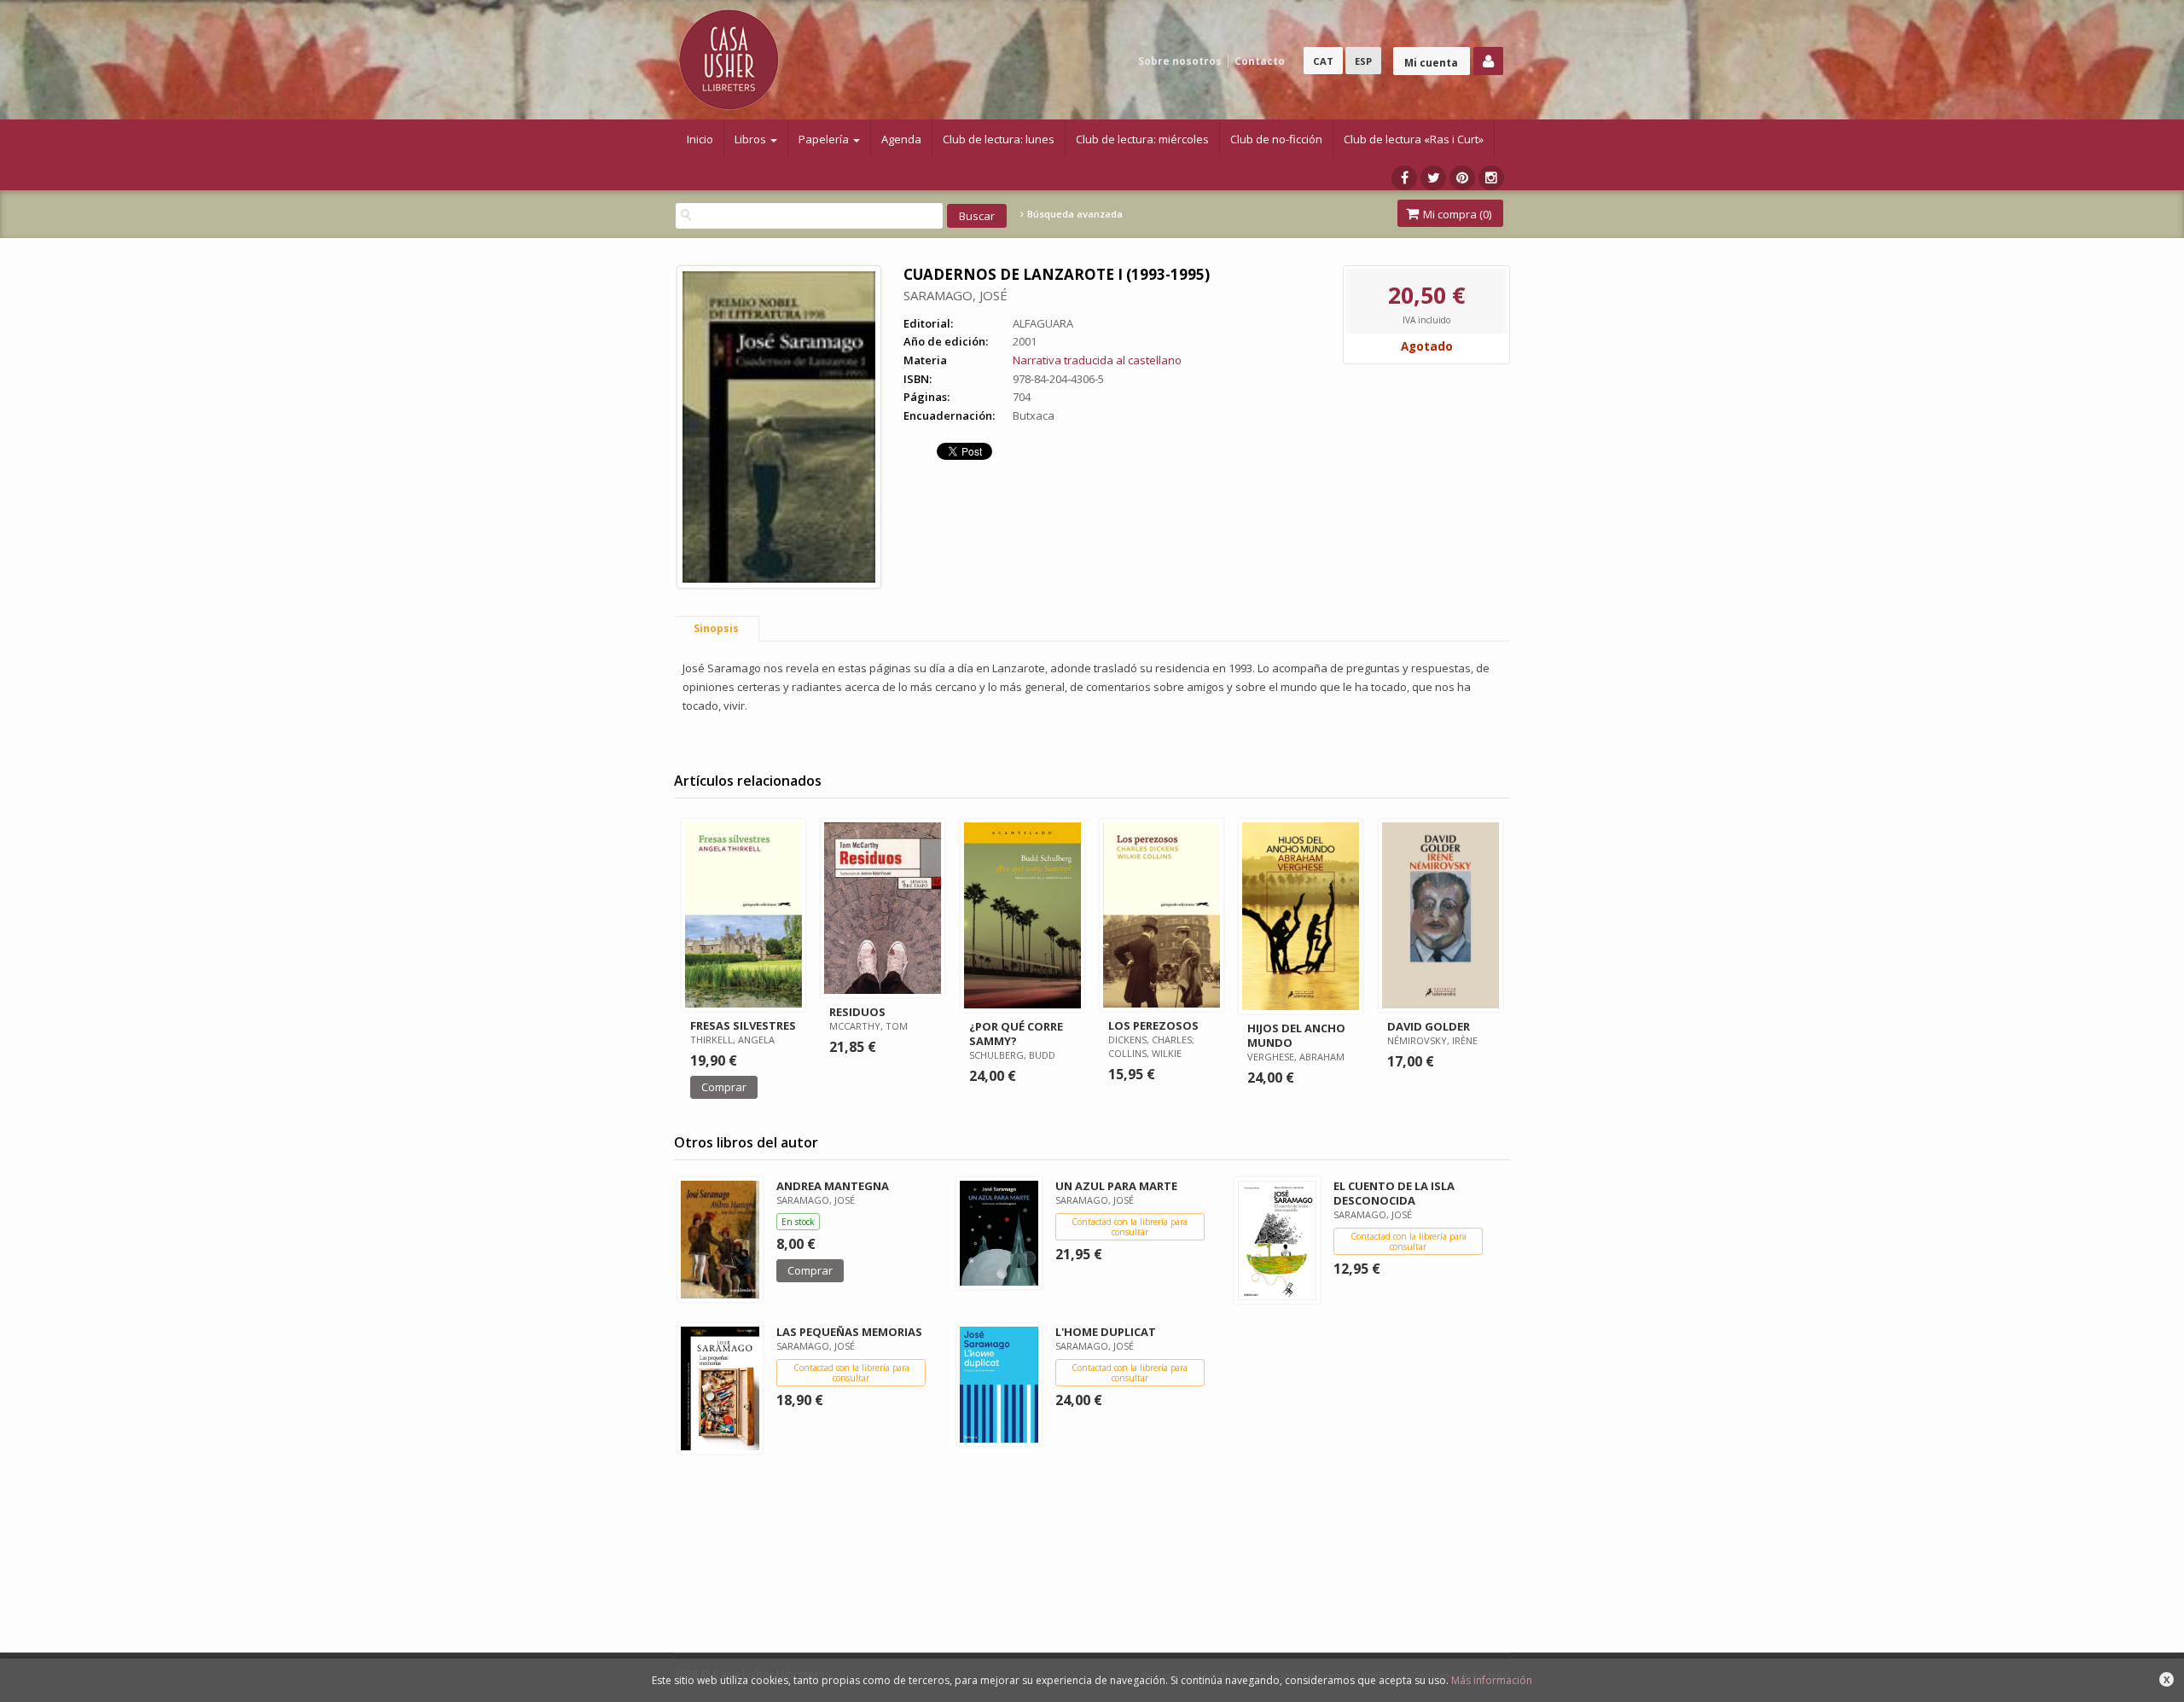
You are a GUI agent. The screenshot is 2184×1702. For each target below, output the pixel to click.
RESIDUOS (857, 1012)
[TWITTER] (1433, 178)
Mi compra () (1456, 214)
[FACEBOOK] (1404, 178)
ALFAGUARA (1043, 323)
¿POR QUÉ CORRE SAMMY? (1016, 1034)
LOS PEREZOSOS (1153, 1025)
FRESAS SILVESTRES (743, 1025)
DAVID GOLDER (1429, 1026)
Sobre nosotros (1180, 61)
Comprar (724, 1087)
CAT (1323, 61)
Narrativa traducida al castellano (1097, 360)
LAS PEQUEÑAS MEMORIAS (849, 1332)
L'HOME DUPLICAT (1106, 1332)
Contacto (1260, 61)
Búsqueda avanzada (1074, 214)
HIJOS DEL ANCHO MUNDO (1296, 1035)
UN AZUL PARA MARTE (1116, 1186)
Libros (752, 139)
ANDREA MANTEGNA (833, 1186)
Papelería (825, 139)
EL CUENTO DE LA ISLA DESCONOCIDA (1394, 1193)
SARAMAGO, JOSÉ (955, 295)
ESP (1363, 61)
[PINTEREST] (1462, 178)
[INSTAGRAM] (1491, 178)
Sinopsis (716, 628)
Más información (1492, 1680)
